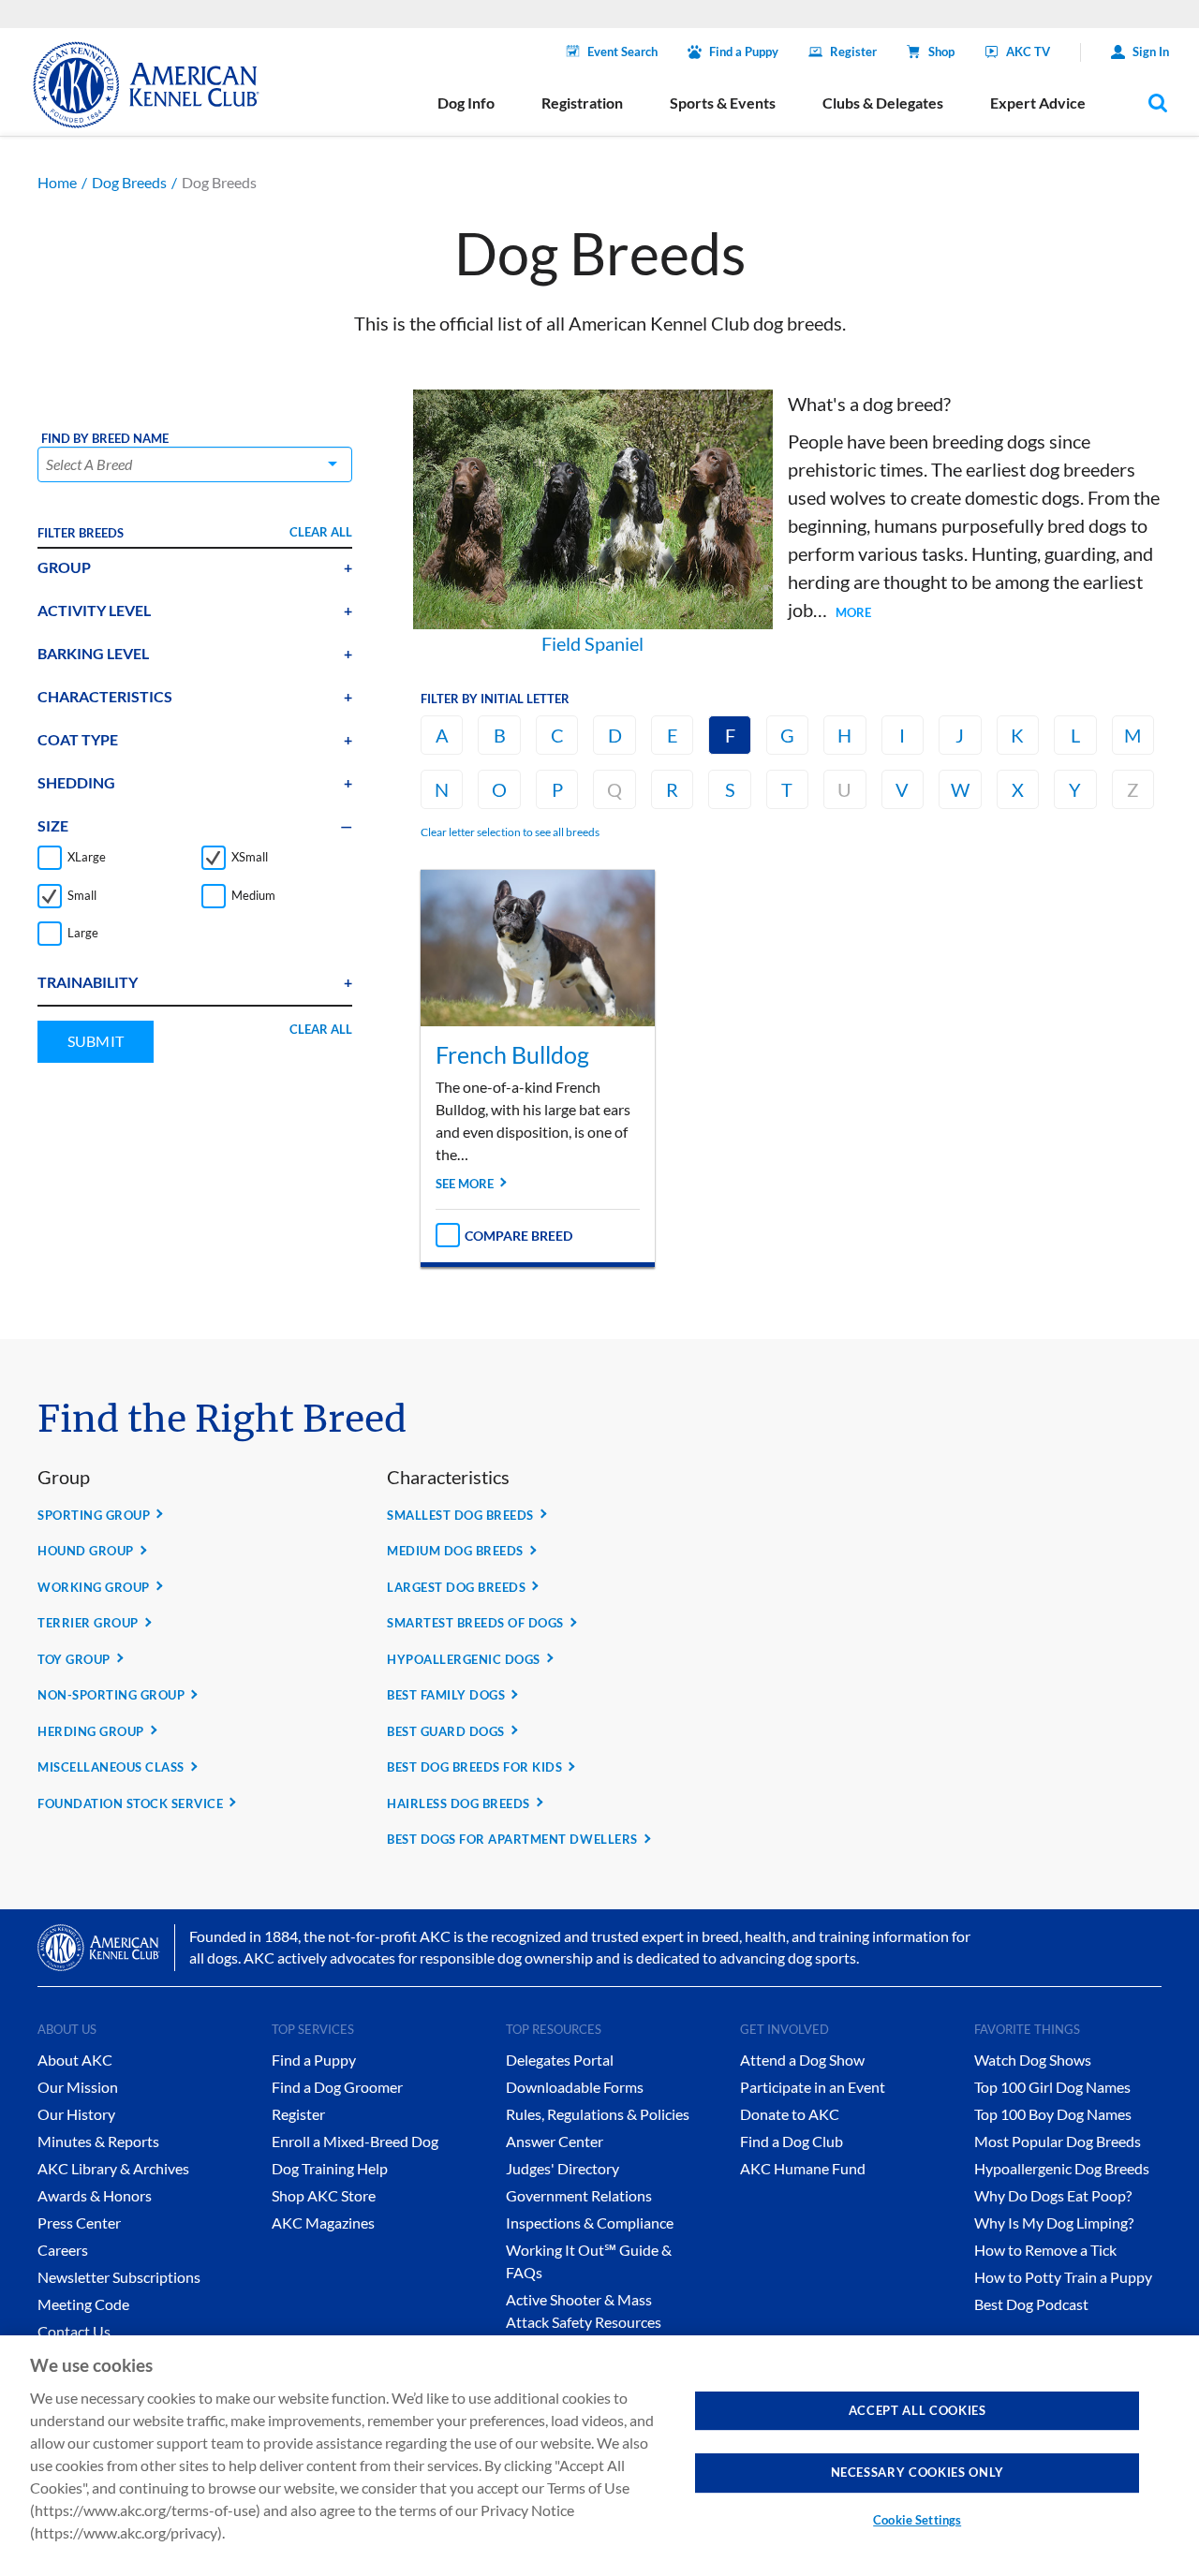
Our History (76, 2114)
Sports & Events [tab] (723, 103)
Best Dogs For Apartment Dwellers (512, 1839)
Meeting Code (83, 2304)
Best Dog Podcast (1031, 2304)
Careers (63, 2250)
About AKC (75, 2060)
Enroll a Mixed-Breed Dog (355, 2141)
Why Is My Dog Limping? (1054, 2223)
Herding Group (91, 1731)
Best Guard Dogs (446, 1731)
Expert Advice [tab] (1038, 103)
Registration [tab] (582, 103)
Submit (96, 1041)
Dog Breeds (129, 182)
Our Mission (78, 2087)
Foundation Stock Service (130, 1803)
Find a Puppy (744, 52)
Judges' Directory (562, 2168)
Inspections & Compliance (590, 2223)
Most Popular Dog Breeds (1058, 2141)
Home (57, 182)
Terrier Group (88, 1623)
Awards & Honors (95, 2195)
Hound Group (86, 1551)
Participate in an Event (813, 2087)
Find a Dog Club (792, 2141)
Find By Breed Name (105, 439)
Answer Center (555, 2141)
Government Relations (579, 2195)
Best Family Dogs (446, 1695)
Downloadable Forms (575, 2087)
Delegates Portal (560, 2060)
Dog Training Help (330, 2168)
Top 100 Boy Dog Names (1053, 2114)
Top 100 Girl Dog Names (1052, 2087)
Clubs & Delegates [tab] (883, 103)
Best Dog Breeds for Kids (474, 1767)
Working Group (94, 1587)
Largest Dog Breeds (456, 1587)
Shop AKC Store (324, 2195)
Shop (941, 52)
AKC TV (1028, 52)
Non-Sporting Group (111, 1695)
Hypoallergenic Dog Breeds (1062, 2168)
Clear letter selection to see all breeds (510, 832)
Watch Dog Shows (1033, 2060)
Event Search (622, 52)
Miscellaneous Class (111, 1767)
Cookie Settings (917, 2520)
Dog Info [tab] (466, 103)
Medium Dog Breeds (455, 1551)
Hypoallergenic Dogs (464, 1659)
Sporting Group (94, 1515)
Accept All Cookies (918, 2410)
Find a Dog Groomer (337, 2087)
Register (853, 52)
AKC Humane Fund (803, 2168)
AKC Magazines (323, 2223)
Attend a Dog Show (802, 2060)
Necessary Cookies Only (918, 2472)
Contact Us (74, 2331)
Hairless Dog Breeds (459, 1803)
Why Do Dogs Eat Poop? (1053, 2195)
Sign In (1151, 52)
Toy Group (74, 1659)
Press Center (79, 2223)
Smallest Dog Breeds (460, 1515)
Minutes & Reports (98, 2141)
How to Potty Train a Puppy (1063, 2277)
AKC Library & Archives (113, 2168)
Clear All (321, 532)
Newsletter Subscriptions (119, 2277)
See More (465, 1184)
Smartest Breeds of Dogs (475, 1623)
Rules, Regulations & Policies (598, 2114)
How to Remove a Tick (1045, 2250)
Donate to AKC (790, 2114)
